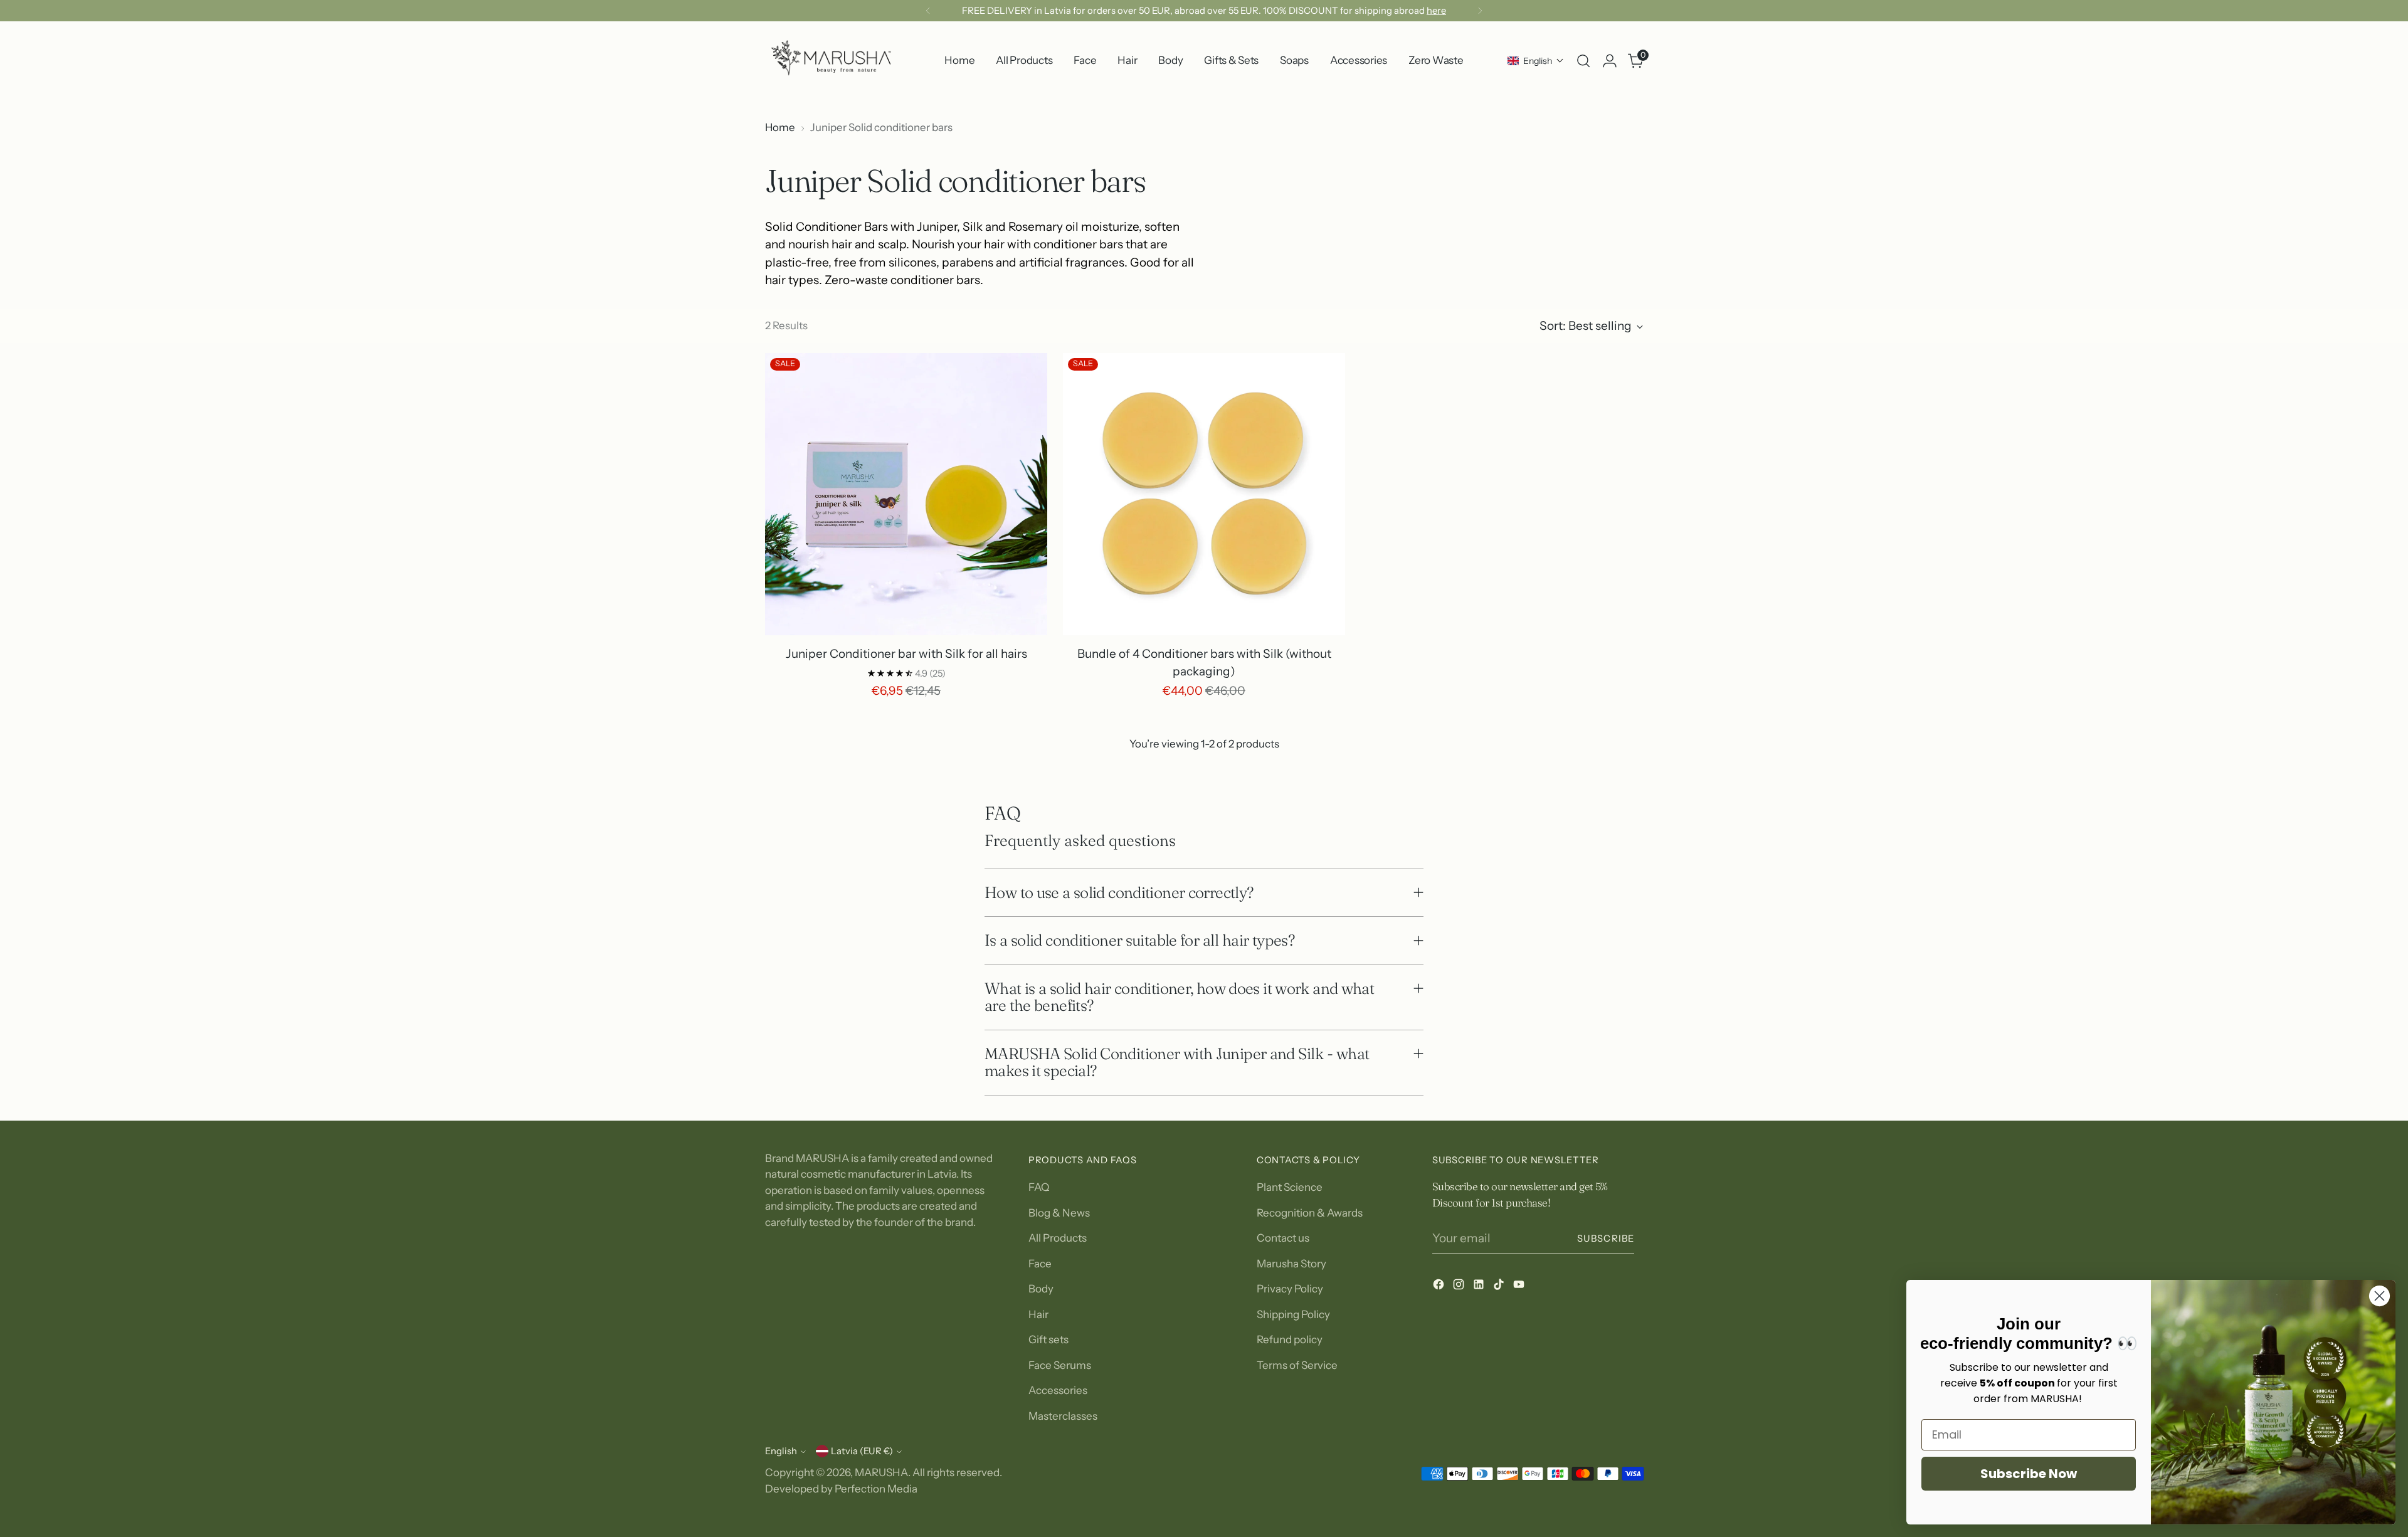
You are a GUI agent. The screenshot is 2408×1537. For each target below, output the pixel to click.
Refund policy (1290, 1339)
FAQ (1039, 1187)
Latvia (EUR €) (862, 1451)
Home (780, 127)
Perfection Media (876, 1489)
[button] (1536, 61)
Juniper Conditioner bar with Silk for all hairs (906, 654)
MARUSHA (881, 1472)
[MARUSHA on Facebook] (1440, 1287)
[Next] (1480, 11)
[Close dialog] (2379, 1296)
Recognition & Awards (1310, 1213)
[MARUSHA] (831, 61)
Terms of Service (1297, 1365)
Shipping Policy (1293, 1314)
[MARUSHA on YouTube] (1520, 1287)
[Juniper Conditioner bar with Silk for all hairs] (906, 494)
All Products (1058, 1238)
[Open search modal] (1583, 61)
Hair (1038, 1314)
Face (1040, 1264)
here (1436, 11)
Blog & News (1059, 1213)
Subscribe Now (2029, 1474)
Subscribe (1606, 1239)
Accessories (1058, 1390)
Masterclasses (1063, 1416)
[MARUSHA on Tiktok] (1500, 1287)
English (781, 1451)
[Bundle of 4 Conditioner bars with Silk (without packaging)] (1204, 494)
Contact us (1283, 1238)
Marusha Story (1291, 1264)
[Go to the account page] (1610, 61)
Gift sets (1048, 1339)
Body (1041, 1289)
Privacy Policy (1290, 1289)
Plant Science (1290, 1187)
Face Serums (1060, 1365)
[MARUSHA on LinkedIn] (1480, 1287)
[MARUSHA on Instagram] (1460, 1287)
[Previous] (928, 11)
